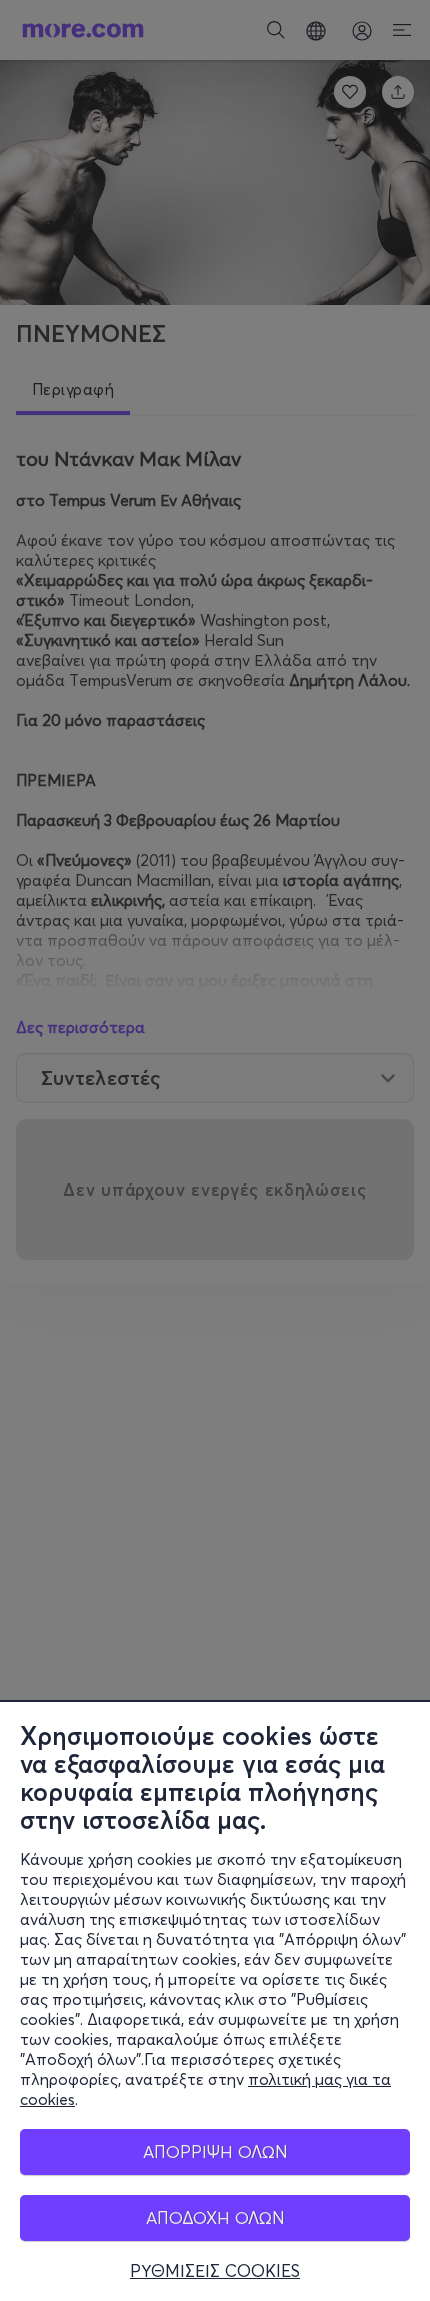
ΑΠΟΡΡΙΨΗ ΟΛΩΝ (215, 2151)
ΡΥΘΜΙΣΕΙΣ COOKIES (215, 2271)
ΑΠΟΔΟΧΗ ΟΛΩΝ (215, 2217)
